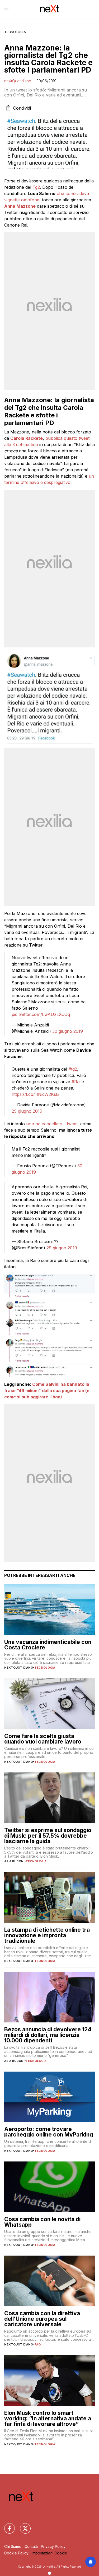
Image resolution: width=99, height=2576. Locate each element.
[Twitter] (22, 2525)
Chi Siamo (13, 2546)
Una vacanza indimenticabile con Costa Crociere (48, 1645)
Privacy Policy (53, 2546)
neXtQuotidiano (18, 81)
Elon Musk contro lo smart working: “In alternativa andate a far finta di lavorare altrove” (48, 2418)
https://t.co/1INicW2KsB (35, 1094)
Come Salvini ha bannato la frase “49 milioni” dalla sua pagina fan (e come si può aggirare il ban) (47, 1391)
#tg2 (73, 1069)
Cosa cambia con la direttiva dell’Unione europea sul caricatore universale (42, 2319)
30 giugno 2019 (68, 1031)
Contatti (31, 2546)
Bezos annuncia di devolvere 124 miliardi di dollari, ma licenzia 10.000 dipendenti (48, 2035)
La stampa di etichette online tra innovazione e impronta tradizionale (47, 1935)
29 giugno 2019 (27, 1111)
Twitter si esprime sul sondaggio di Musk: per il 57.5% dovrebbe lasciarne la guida (48, 1836)
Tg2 (36, 187)
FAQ (38, 2344)
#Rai (76, 1082)
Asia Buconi (14, 1861)
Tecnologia (15, 32)
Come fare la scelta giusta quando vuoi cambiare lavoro (43, 1739)
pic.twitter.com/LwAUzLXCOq (41, 1014)
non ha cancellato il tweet (52, 1124)
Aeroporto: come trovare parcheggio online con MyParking (49, 2132)
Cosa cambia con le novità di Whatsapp (42, 2222)
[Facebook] (6, 2525)
